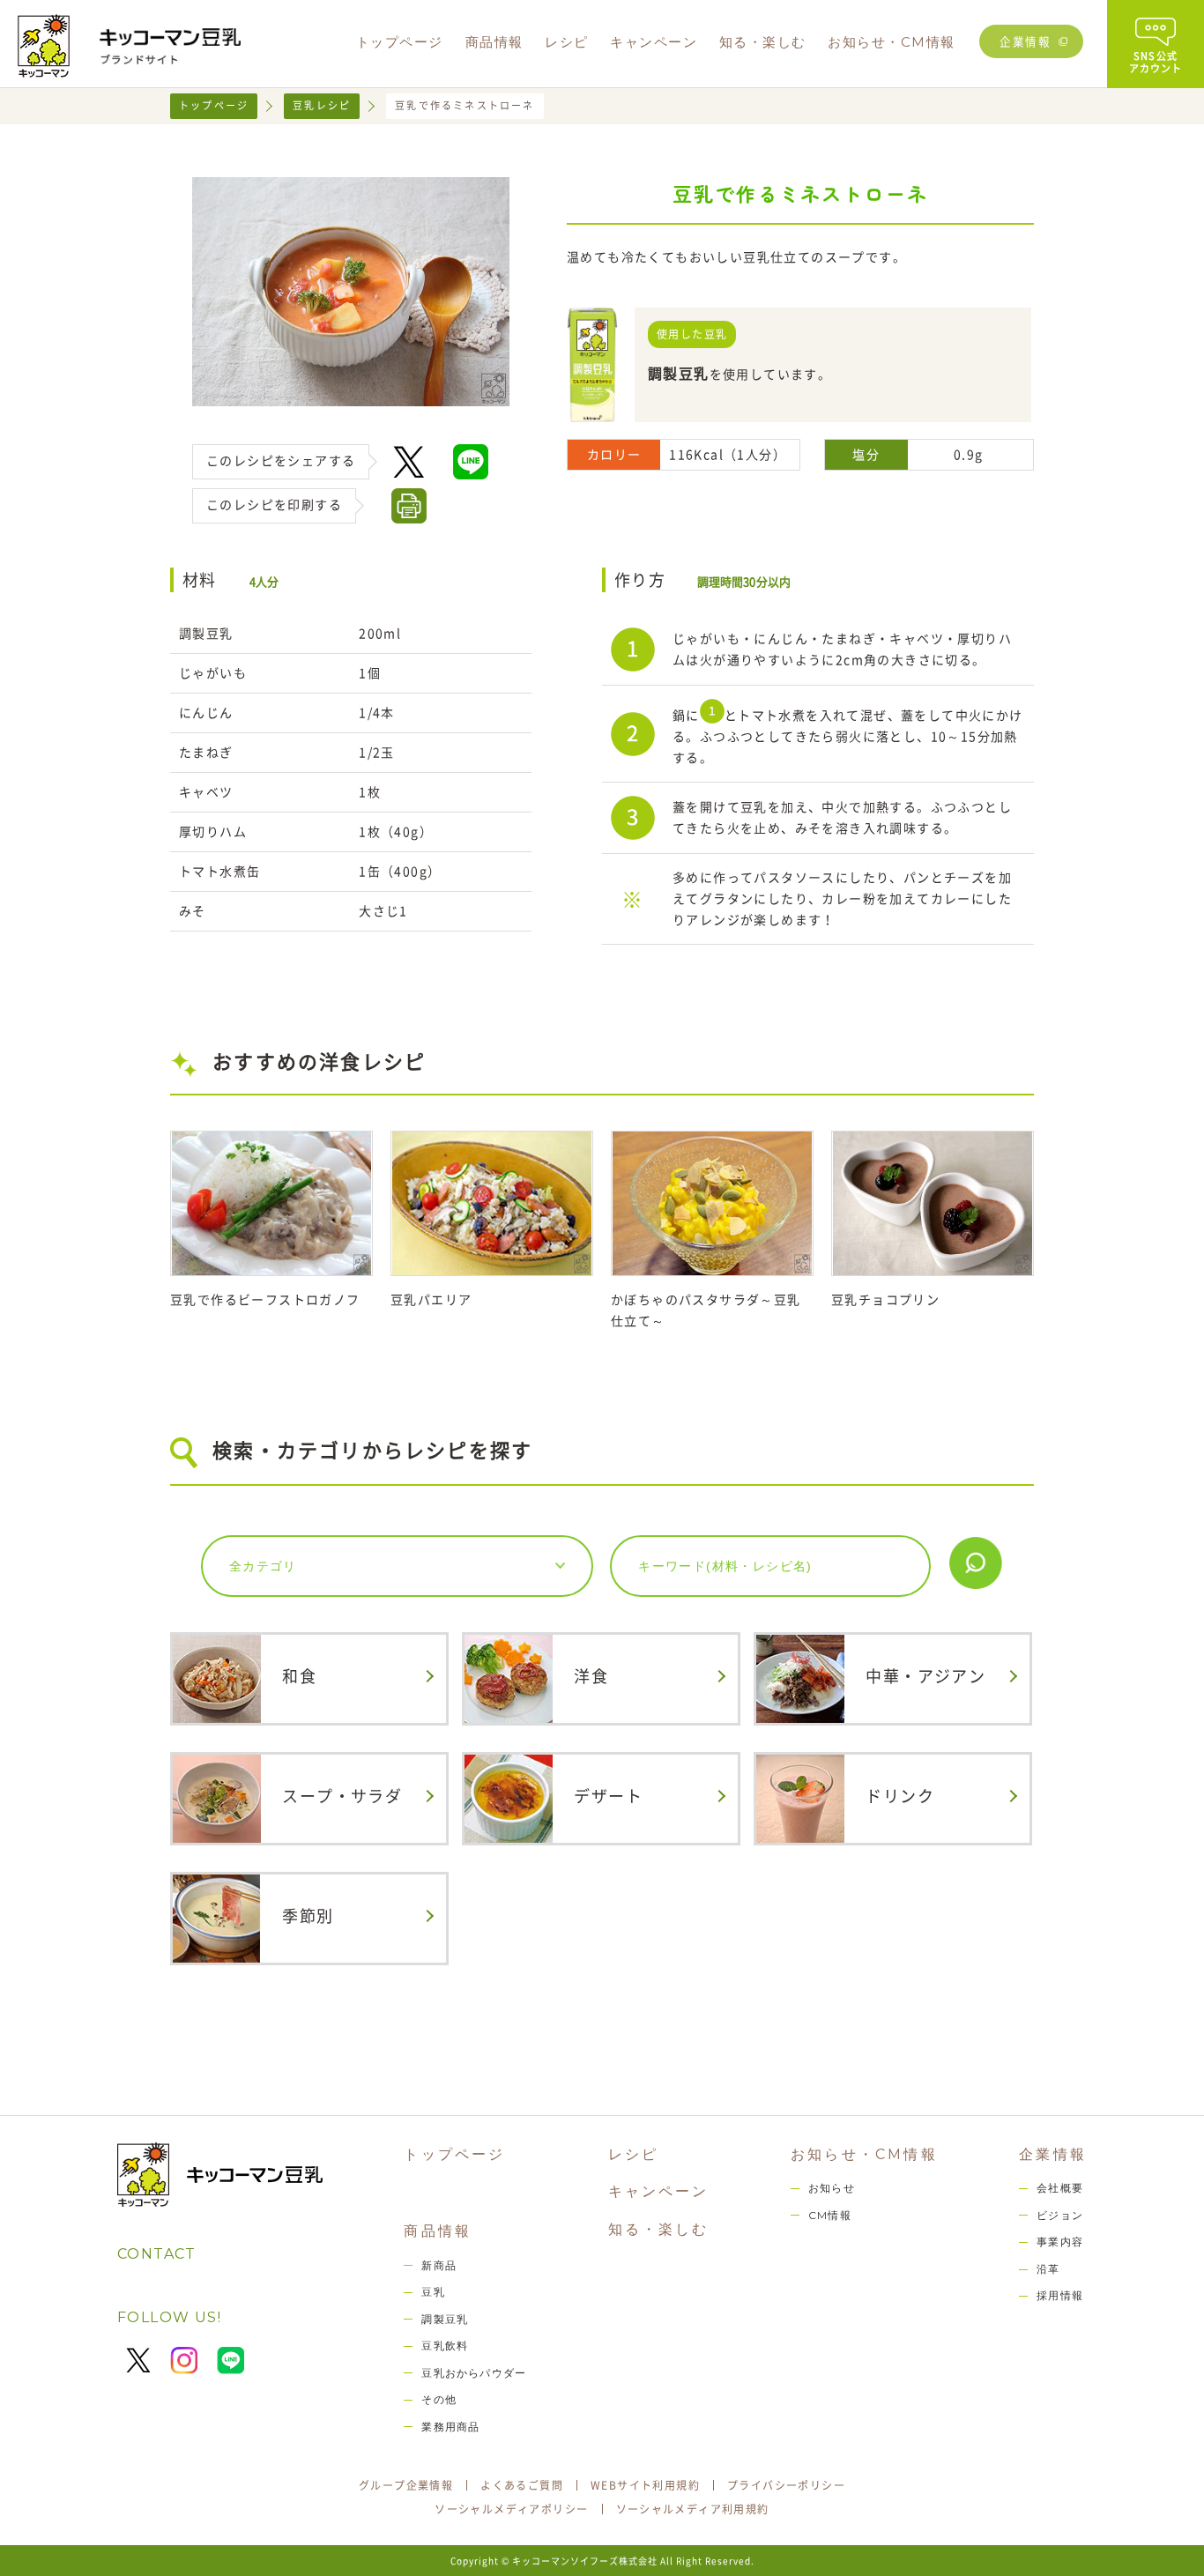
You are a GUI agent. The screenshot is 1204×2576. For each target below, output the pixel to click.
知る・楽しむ (659, 2229)
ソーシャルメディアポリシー (511, 2509)
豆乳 (433, 2292)
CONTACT (157, 2254)
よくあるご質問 (522, 2485)
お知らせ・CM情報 (864, 2154)
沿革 (1048, 2269)
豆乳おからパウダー (474, 2373)
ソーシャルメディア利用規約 (693, 2509)
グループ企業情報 (406, 2485)
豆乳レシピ (322, 105)
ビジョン (1060, 2215)
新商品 (439, 2265)
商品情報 (438, 2231)
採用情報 (1060, 2295)
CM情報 (830, 2215)
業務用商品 (450, 2427)
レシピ (634, 2154)
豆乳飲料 (445, 2346)
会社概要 (1060, 2188)
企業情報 (1025, 41)
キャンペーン (659, 2191)
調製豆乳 (445, 2319)
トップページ (214, 105)
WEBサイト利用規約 (645, 2485)
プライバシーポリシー (786, 2485)
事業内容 (1060, 2242)
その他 (439, 2399)
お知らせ (832, 2188)
